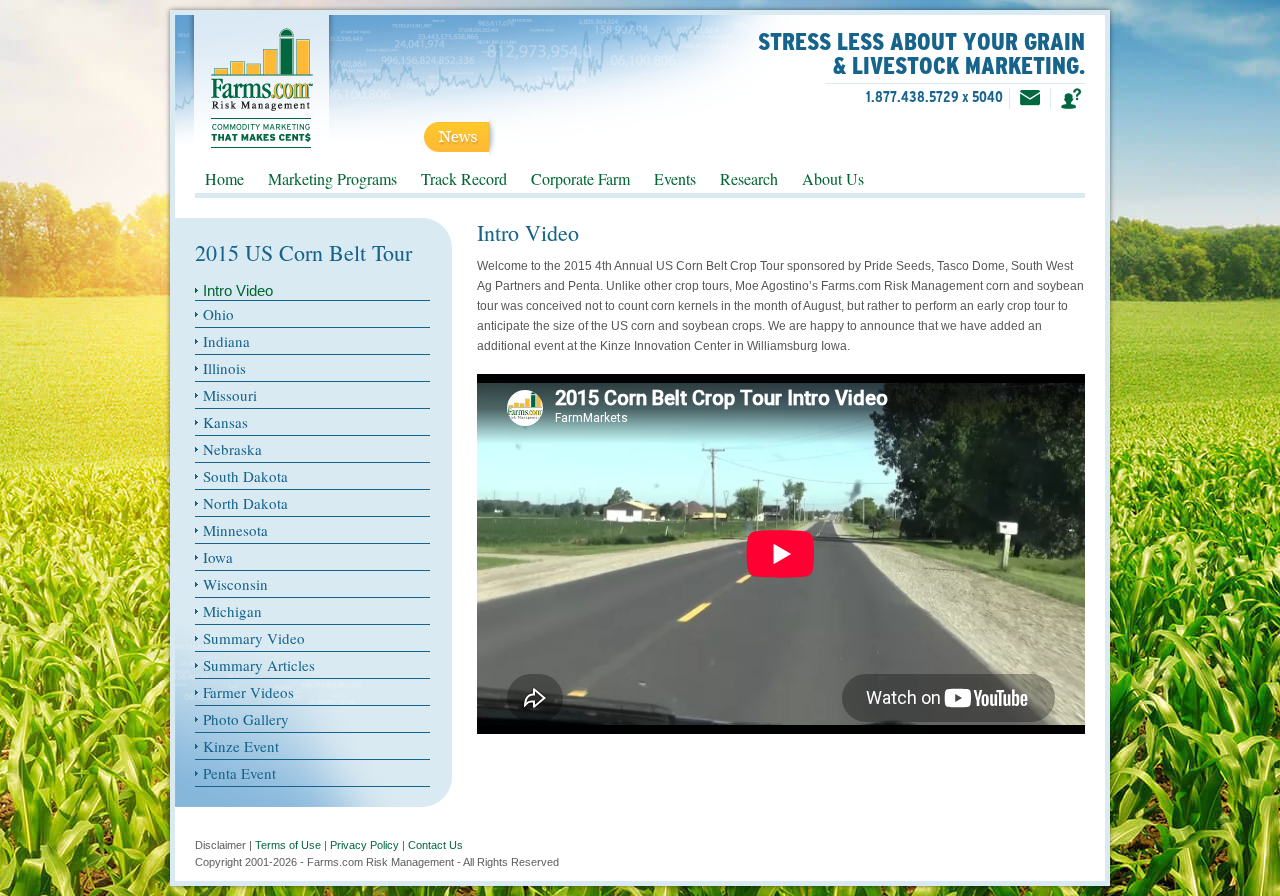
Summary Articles (259, 665)
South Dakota (245, 476)
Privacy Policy (364, 845)
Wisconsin (235, 584)
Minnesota (235, 530)
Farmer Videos (248, 692)
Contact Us (435, 845)
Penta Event (239, 773)
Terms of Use (288, 845)
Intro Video (238, 290)
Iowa (218, 557)
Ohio (218, 314)
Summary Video (254, 638)
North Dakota (245, 503)
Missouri (230, 395)
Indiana (226, 341)
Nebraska (232, 449)
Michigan (232, 611)
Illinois (224, 368)
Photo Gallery (246, 719)
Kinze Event (241, 746)
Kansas (225, 422)
